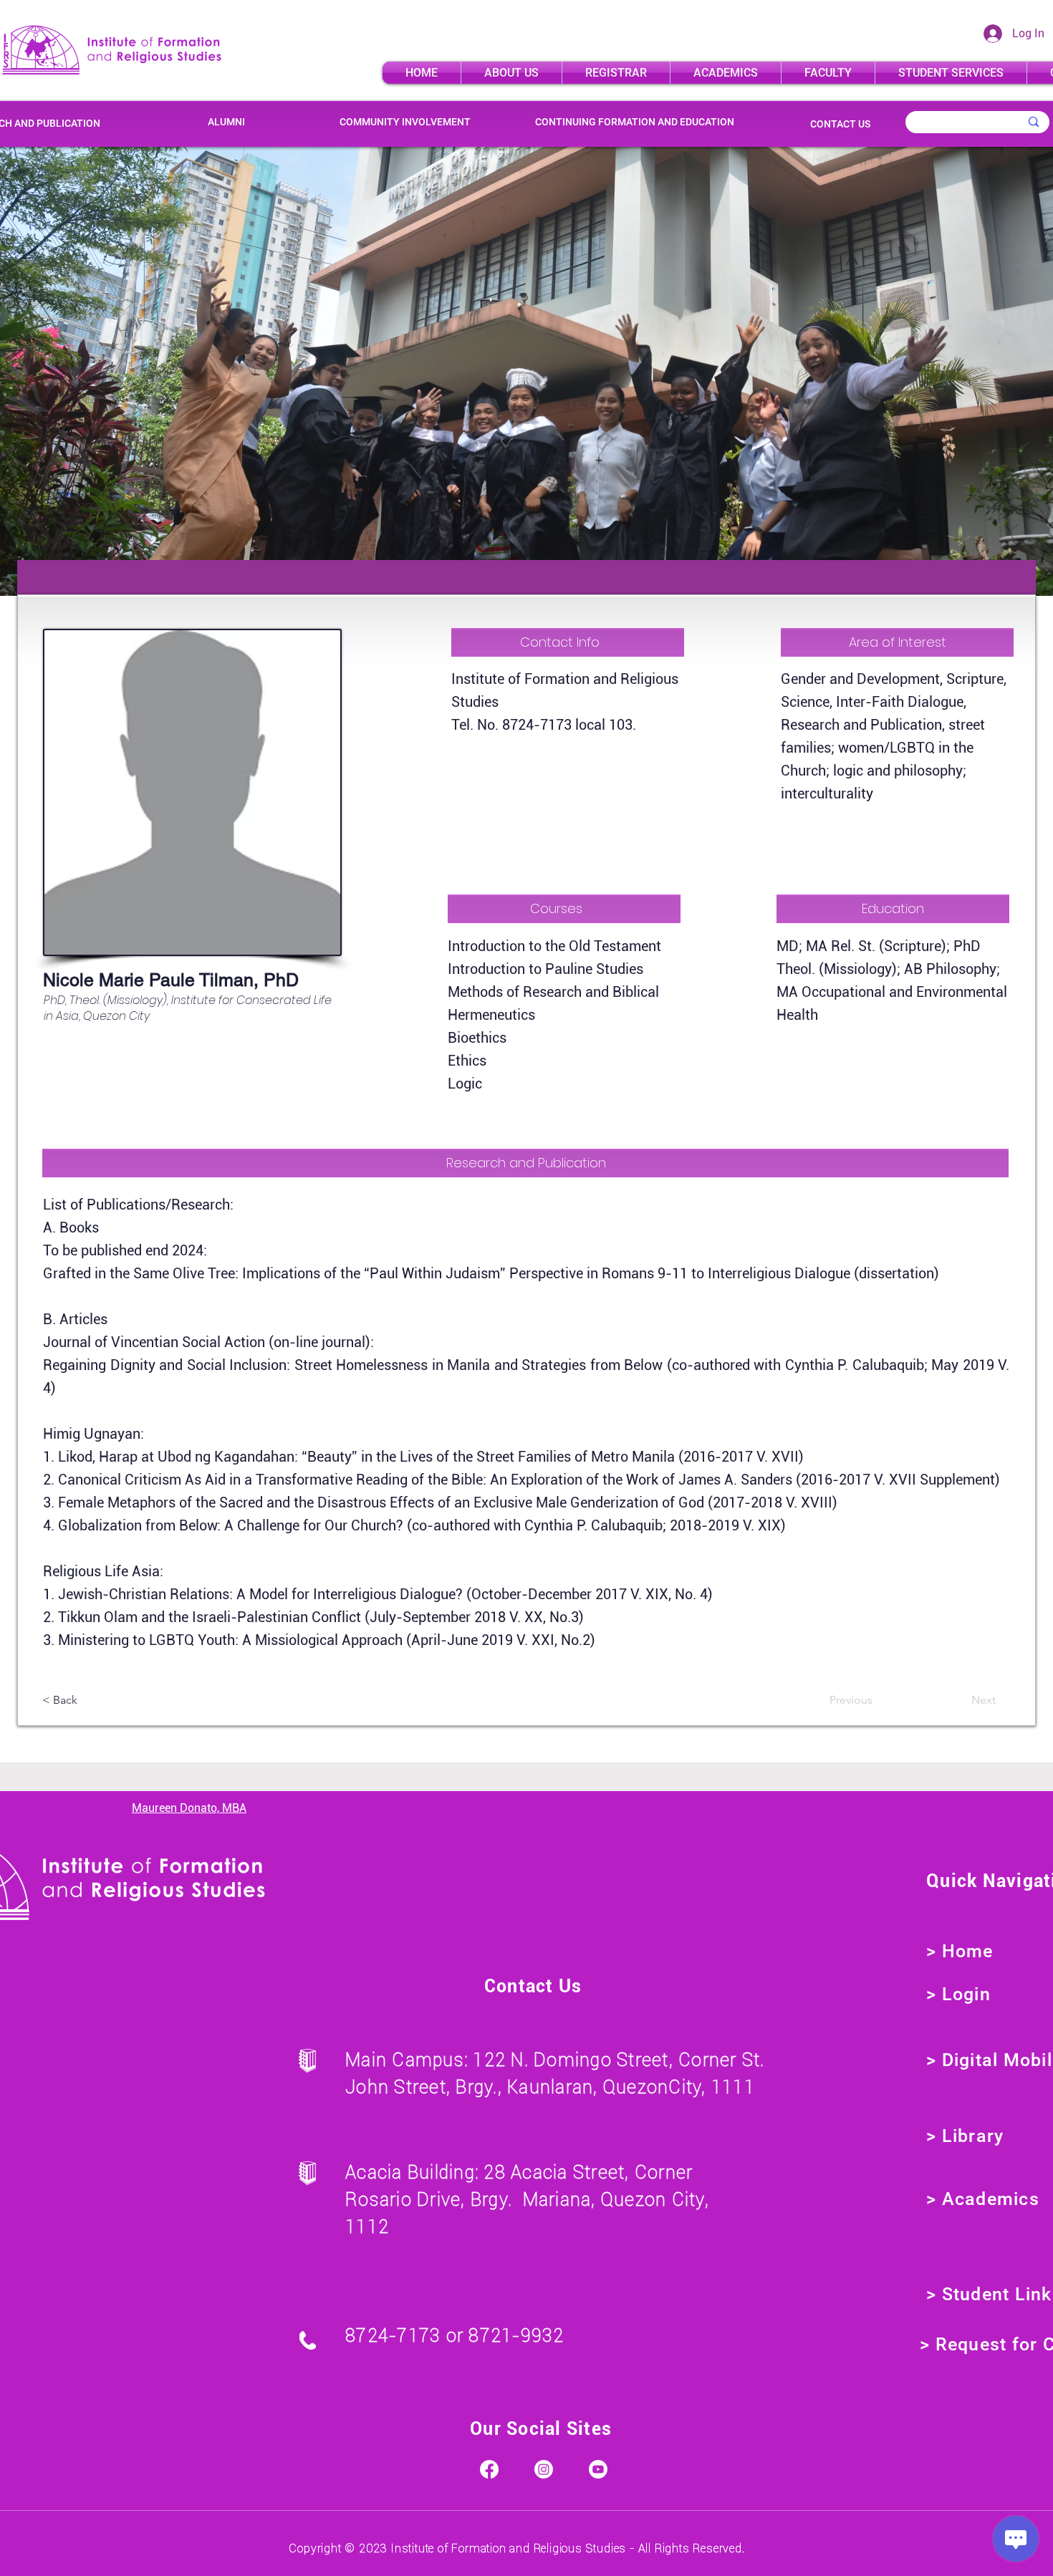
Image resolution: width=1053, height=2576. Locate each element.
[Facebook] (489, 2469)
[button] (511, 73)
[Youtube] (598, 2469)
